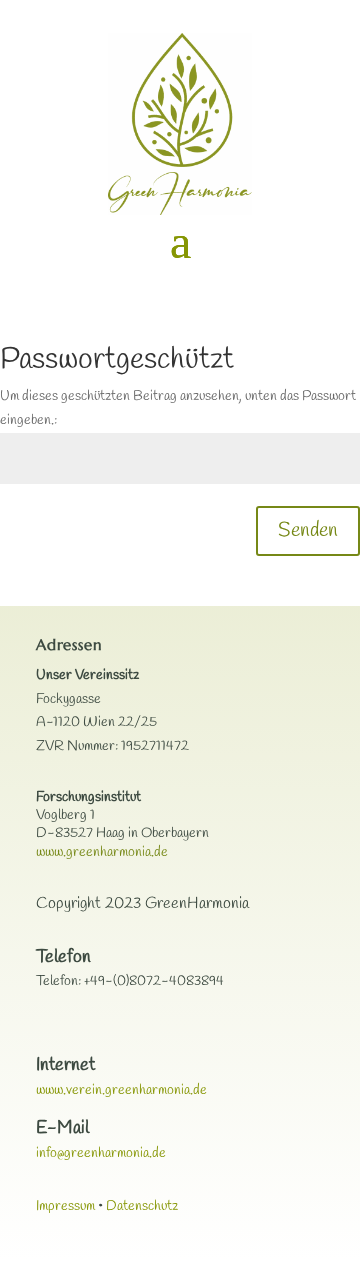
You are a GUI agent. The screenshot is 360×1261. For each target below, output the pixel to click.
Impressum (65, 1206)
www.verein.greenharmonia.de (121, 1090)
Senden (308, 530)
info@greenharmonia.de (101, 1153)
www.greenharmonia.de (102, 852)
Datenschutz (142, 1206)
